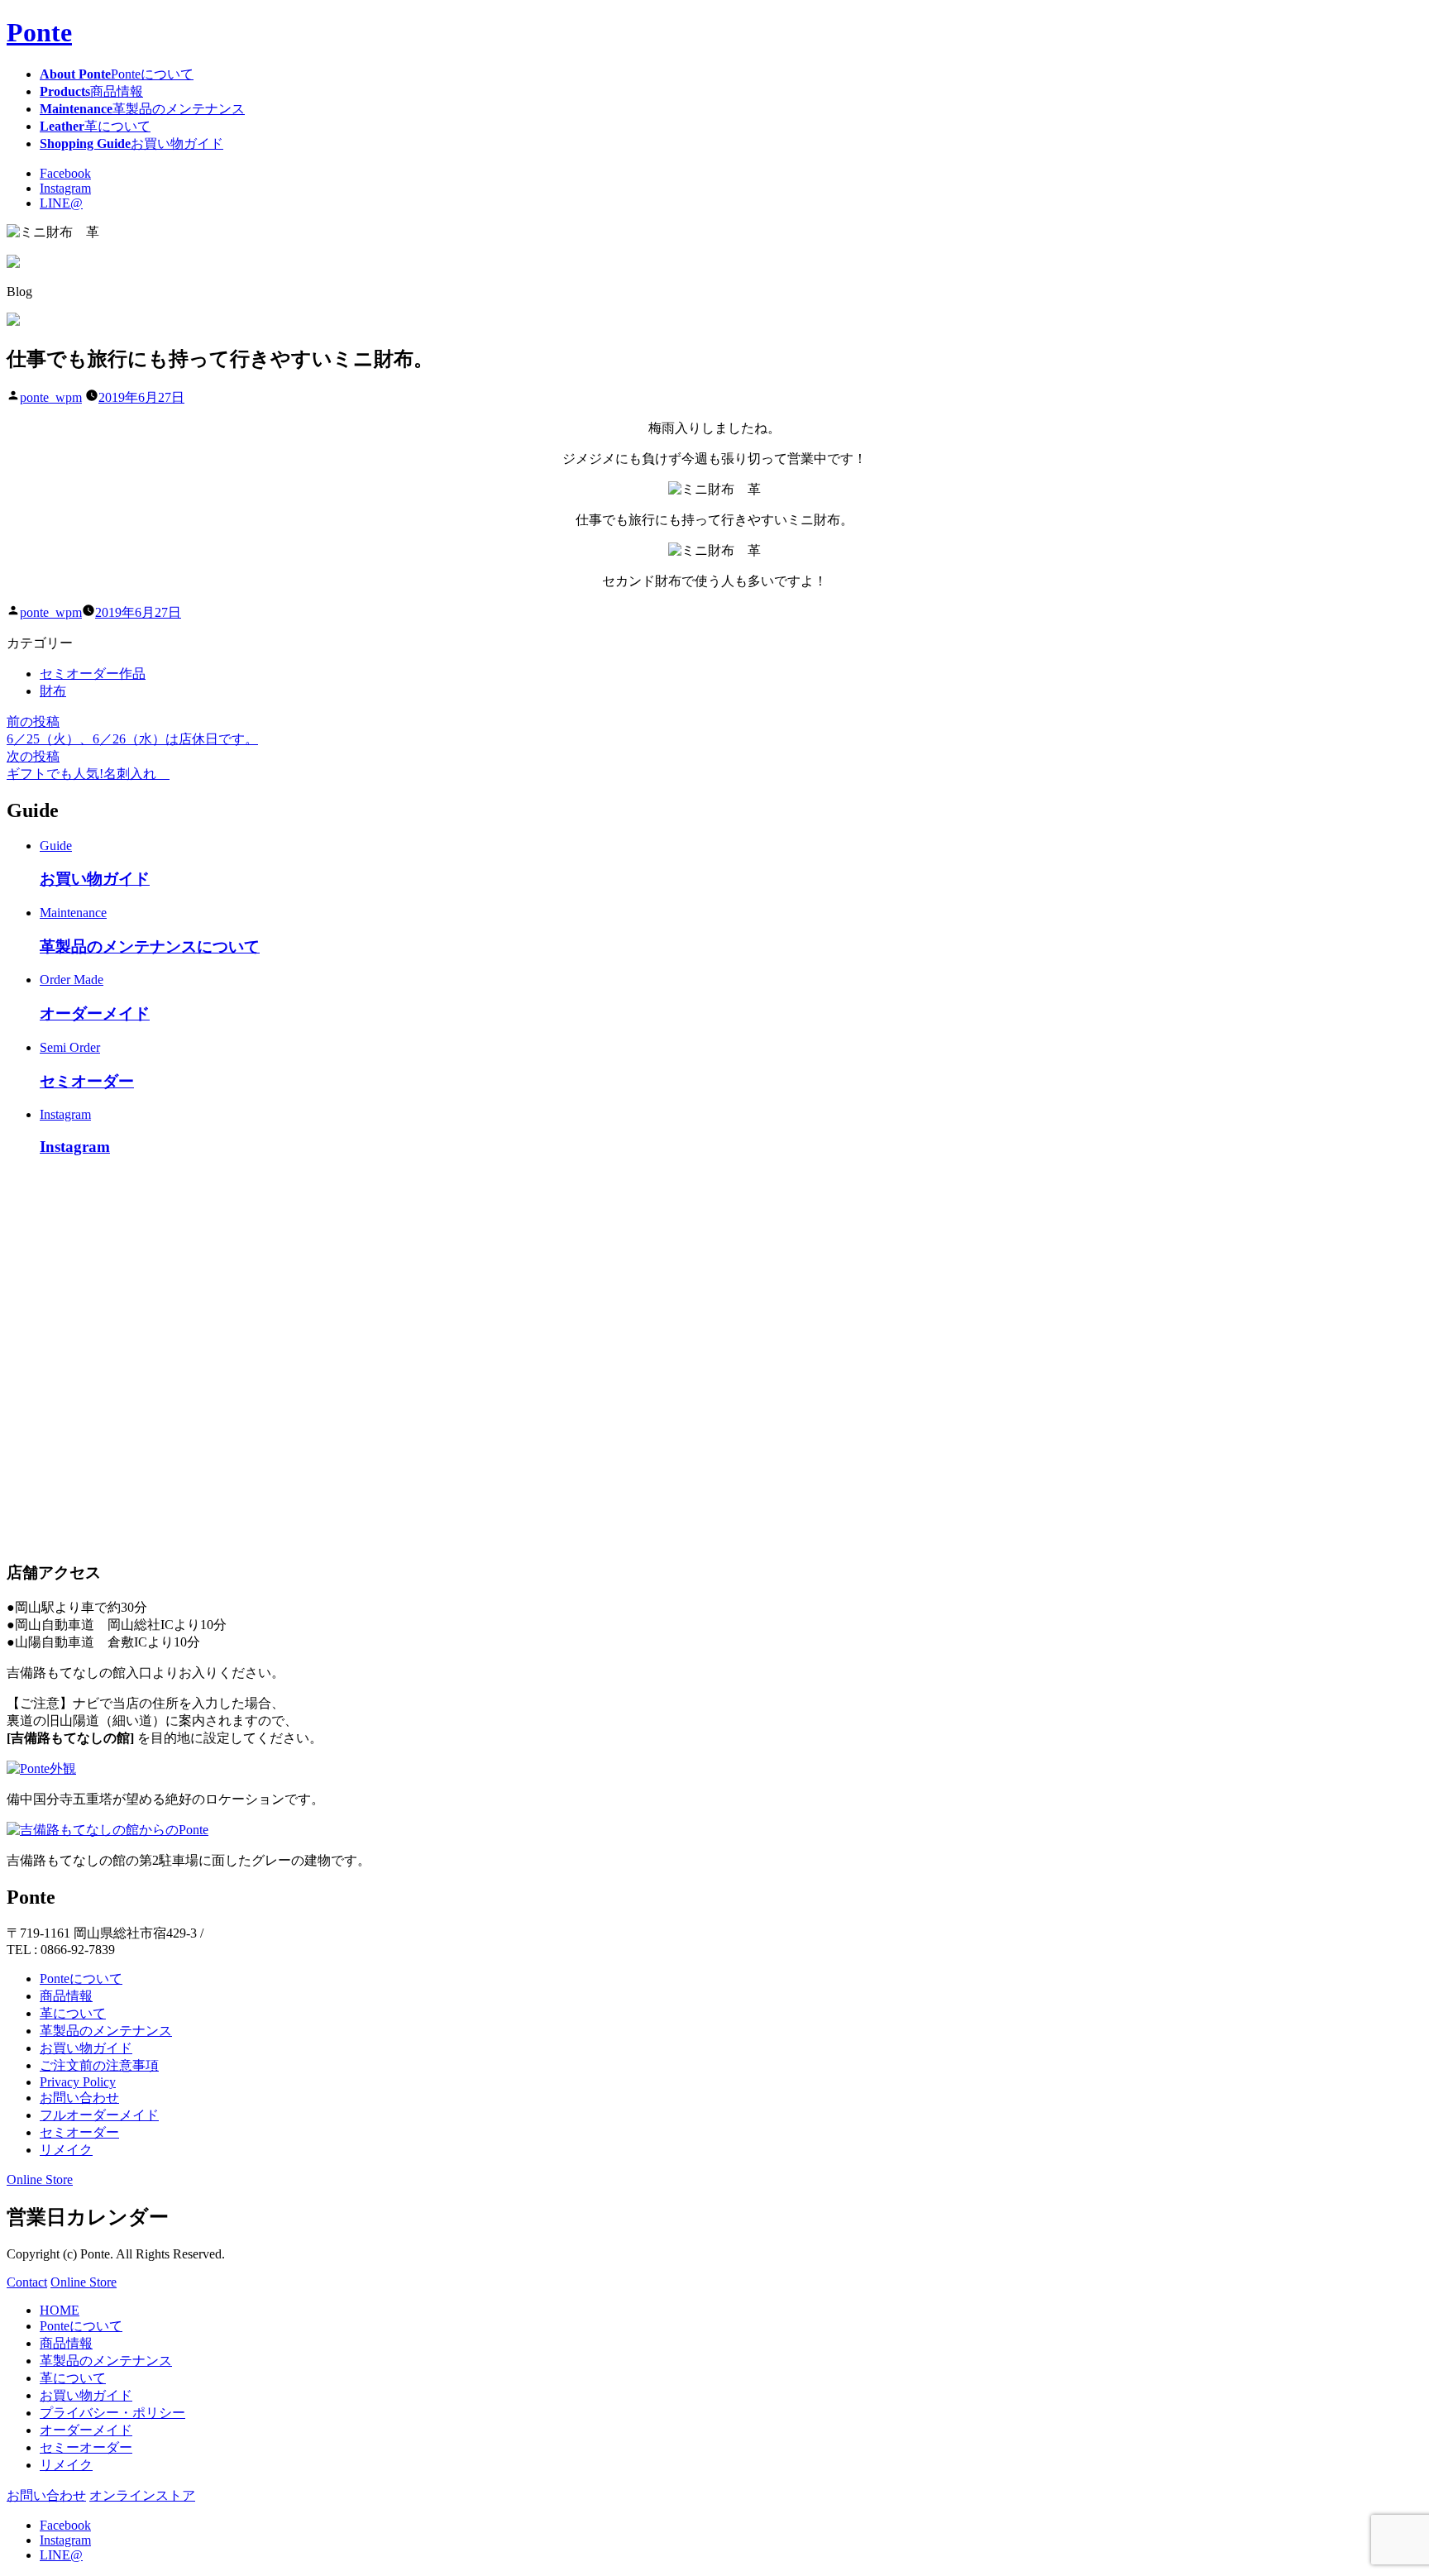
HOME (60, 2310)
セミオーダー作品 (93, 674)
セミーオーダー (86, 2447)
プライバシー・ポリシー (112, 2413)
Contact (27, 2282)
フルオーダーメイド (99, 2115)
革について (73, 2013)
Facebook (65, 173)
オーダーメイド (86, 2430)
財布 (53, 691)
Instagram (65, 188)
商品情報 (66, 1996)
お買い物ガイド (86, 2048)
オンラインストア (142, 2495)
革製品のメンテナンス (106, 2031)
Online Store (40, 2179)
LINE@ (61, 203)
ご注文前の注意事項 (99, 2065)
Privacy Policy (78, 2082)
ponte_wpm (51, 397)
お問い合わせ (79, 2098)
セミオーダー (79, 2132)
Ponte (39, 32)
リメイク (66, 2150)
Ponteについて (81, 1979)
